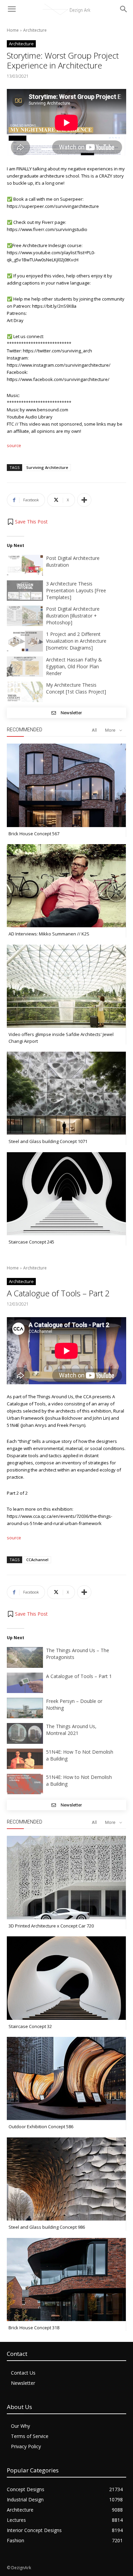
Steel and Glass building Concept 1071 (48, 1141)
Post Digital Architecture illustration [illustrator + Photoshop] (73, 616)
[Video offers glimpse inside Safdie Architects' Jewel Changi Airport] (66, 986)
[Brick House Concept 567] (66, 785)
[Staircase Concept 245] (66, 1194)
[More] (84, 500)
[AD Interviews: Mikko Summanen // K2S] (66, 886)
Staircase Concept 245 (31, 1242)
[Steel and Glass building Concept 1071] (66, 1093)
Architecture (35, 30)
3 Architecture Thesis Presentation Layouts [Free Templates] (76, 590)
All (94, 730)
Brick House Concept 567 (34, 834)
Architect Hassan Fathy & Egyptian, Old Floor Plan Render (74, 666)
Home (13, 30)
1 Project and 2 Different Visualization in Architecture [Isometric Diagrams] (76, 641)
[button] (27, 522)
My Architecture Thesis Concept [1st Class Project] (76, 688)
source (14, 445)
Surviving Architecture (47, 467)
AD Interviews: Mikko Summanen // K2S (49, 934)
